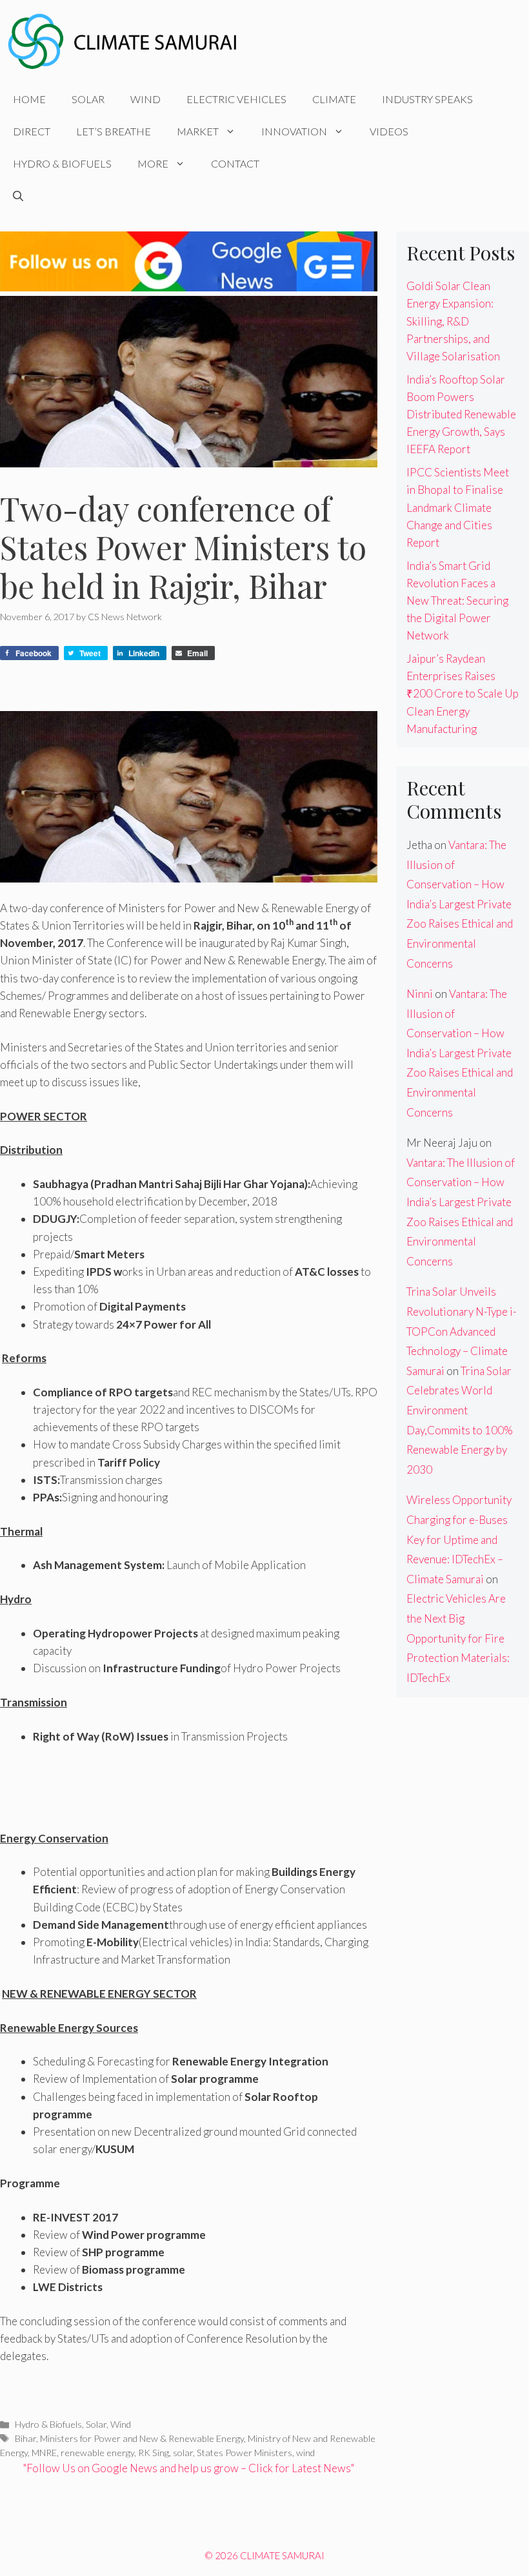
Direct (32, 131)
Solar (88, 99)
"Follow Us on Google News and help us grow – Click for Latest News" (189, 2468)
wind (305, 2453)
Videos (389, 131)
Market (198, 131)
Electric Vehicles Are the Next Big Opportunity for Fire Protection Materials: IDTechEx (458, 1638)
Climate (334, 99)
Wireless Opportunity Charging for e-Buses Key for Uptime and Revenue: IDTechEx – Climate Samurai (459, 1539)
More (153, 163)
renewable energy (97, 2453)
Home (29, 99)
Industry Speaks (427, 99)
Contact (235, 163)
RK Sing (154, 2453)
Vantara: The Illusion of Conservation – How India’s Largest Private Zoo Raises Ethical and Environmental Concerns (460, 904)
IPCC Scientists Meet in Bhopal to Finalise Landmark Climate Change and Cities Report (458, 507)
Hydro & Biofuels (62, 163)
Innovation (294, 131)
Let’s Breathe (114, 131)
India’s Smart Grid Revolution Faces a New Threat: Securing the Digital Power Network (457, 601)
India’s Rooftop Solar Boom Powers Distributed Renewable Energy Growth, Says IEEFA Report (461, 415)
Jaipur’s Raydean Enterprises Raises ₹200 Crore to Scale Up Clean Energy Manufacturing (463, 694)
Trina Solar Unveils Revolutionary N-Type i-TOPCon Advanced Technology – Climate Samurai (462, 1331)
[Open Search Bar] (18, 196)
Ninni (420, 994)
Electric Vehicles (236, 99)
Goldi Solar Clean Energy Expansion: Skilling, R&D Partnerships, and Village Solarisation (453, 321)
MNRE (44, 2453)
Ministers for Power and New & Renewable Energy (142, 2438)
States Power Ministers (245, 2453)
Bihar (25, 2438)
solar (183, 2453)
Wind (145, 99)
